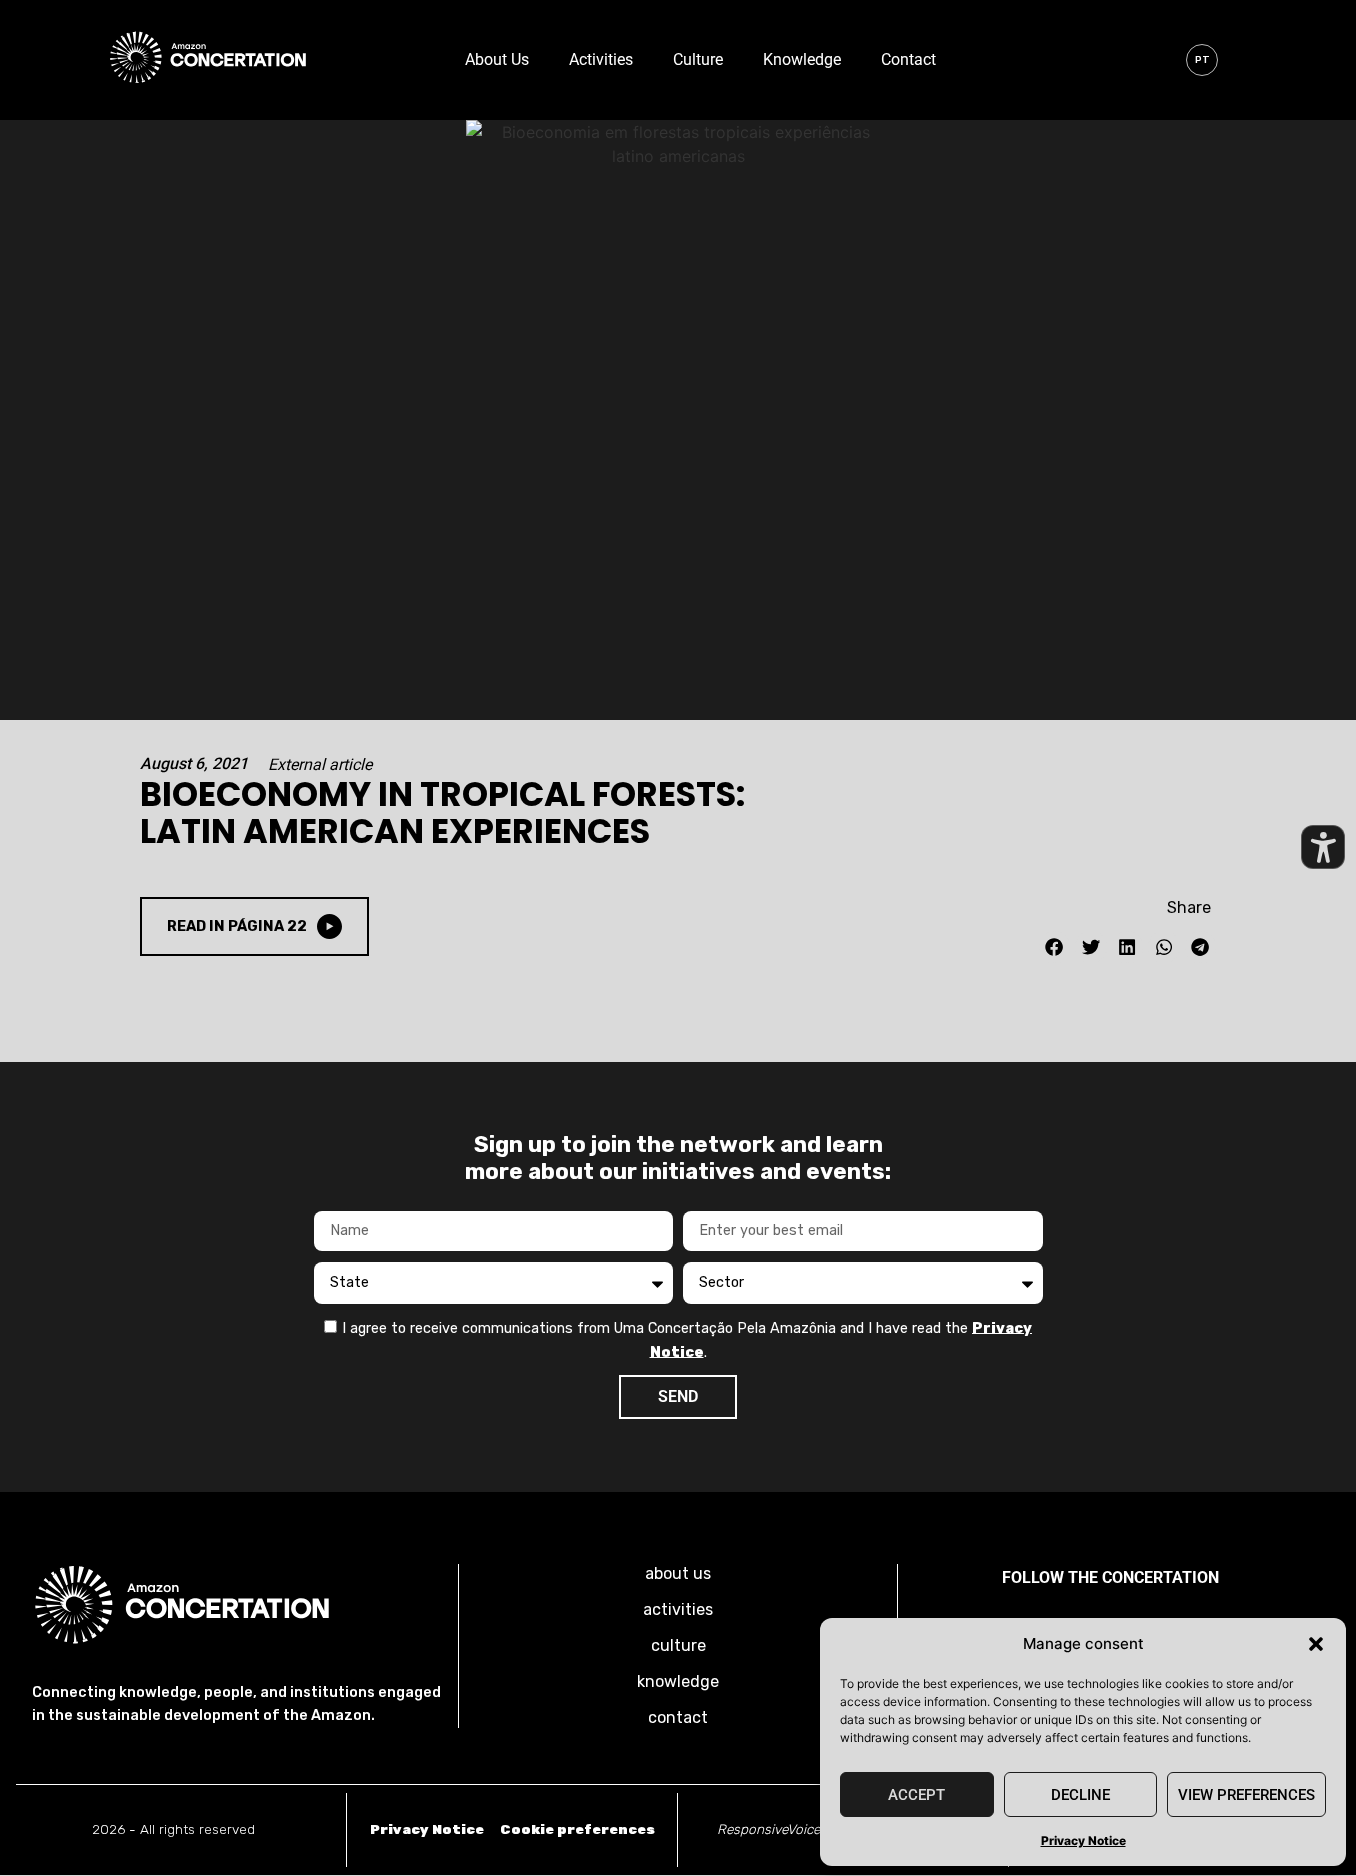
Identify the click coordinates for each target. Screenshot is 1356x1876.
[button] (1316, 1644)
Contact (908, 59)
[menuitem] (1202, 60)
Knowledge (802, 59)
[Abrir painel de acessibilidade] (1323, 847)
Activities (601, 59)
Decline (1080, 1795)
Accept (916, 1795)
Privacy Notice (1083, 1840)
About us (497, 59)
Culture (698, 59)
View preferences (1246, 1795)
